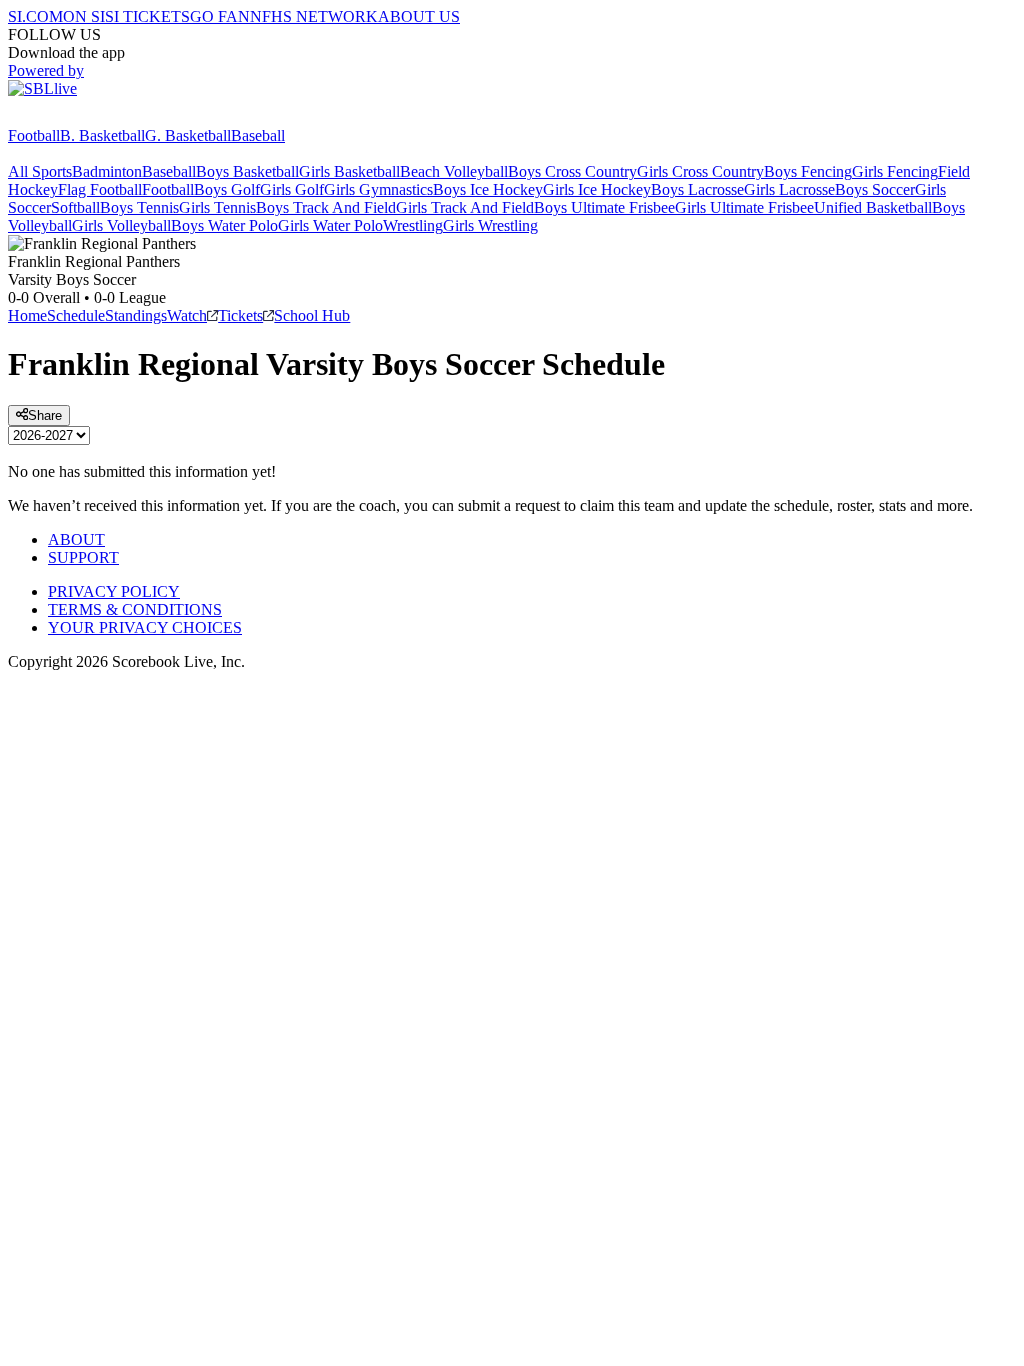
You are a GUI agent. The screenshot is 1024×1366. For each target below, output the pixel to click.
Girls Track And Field (465, 207)
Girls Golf (292, 189)
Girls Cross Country (700, 171)
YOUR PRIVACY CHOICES (145, 627)
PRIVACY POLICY (114, 591)
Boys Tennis (139, 207)
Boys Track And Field (326, 207)
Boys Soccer (875, 189)
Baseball (258, 135)
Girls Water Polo (330, 225)
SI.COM (35, 16)
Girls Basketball (349, 171)
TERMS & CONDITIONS (135, 609)
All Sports (40, 171)
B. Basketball (102, 135)
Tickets (240, 315)
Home (27, 315)
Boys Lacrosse (697, 189)
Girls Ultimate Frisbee (744, 207)
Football (34, 135)
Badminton (107, 171)
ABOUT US (419, 16)
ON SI (84, 16)
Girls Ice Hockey (597, 189)
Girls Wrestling (490, 225)
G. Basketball (188, 135)
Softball (75, 207)
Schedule (76, 315)
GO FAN (220, 16)
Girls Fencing (895, 171)
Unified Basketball (873, 207)
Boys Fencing (808, 171)
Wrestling (413, 225)
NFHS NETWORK (314, 16)
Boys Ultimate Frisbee (604, 207)
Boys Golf (227, 189)
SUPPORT (83, 557)
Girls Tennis (217, 207)
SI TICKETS (147, 16)
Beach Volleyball (454, 171)
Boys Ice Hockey (488, 189)
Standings (136, 315)
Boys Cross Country (572, 171)
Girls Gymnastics (378, 189)
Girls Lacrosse (789, 189)
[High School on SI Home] (85, 117)
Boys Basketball (247, 171)
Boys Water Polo (224, 225)
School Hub (312, 315)
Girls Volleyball (121, 225)
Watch (187, 315)
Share (45, 415)
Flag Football (100, 189)
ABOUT (76, 539)
